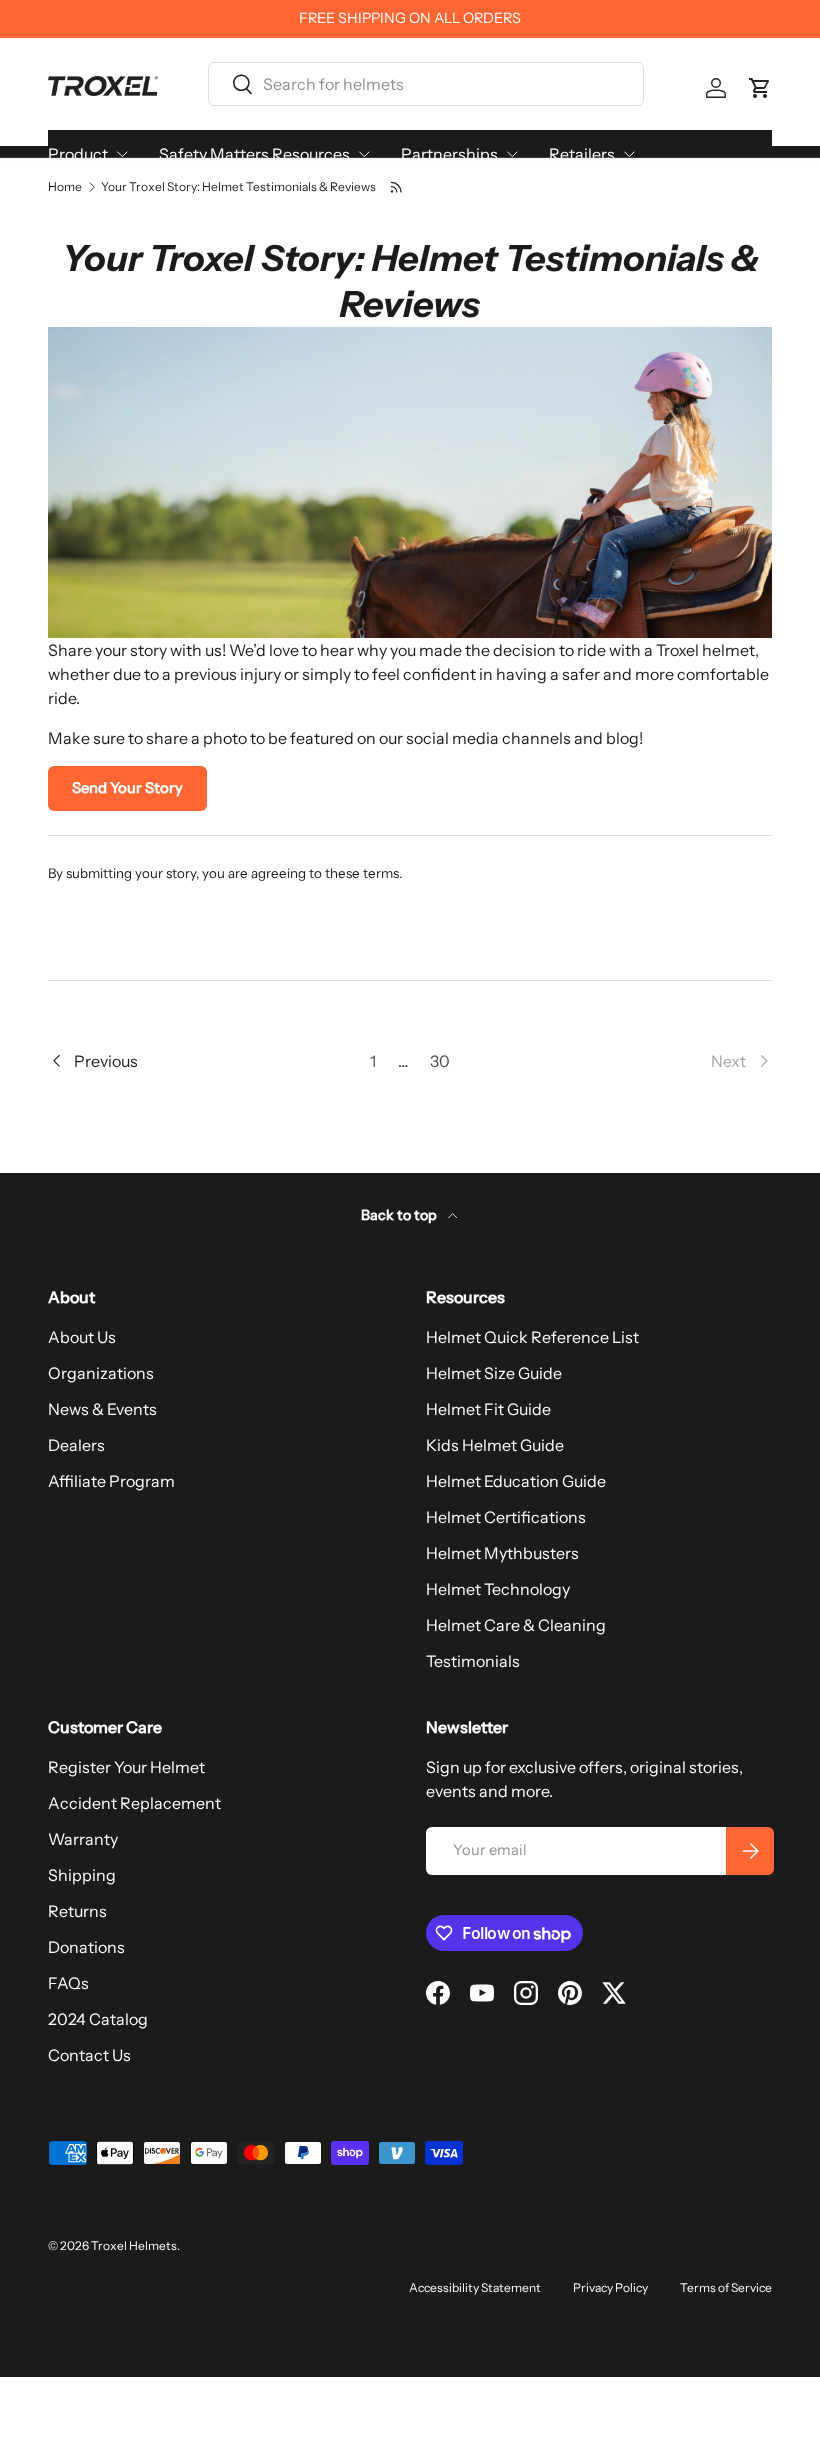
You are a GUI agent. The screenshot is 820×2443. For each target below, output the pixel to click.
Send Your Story (127, 788)
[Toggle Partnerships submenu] (512, 154)
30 (440, 1061)
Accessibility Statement (475, 2287)
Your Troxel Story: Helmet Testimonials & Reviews (238, 187)
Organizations (101, 1373)
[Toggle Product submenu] (122, 154)
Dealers (76, 1445)
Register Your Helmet (126, 1767)
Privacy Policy (610, 2287)
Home (65, 187)
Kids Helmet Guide (495, 1445)
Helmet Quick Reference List (532, 1337)
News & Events (102, 1409)
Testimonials (473, 1661)
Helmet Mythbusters (502, 1553)
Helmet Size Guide (494, 1373)
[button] (760, 88)
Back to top (400, 1215)
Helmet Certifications (506, 1517)
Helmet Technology (498, 1589)
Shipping (82, 1875)
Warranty (83, 1839)
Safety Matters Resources (254, 154)
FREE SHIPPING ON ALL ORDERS (410, 18)
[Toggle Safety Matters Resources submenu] (364, 154)
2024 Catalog (98, 2019)
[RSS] (397, 187)
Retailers (582, 154)
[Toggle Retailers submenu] (629, 154)
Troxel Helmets (134, 2245)
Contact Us (89, 2055)
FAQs (68, 1983)
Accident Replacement (134, 1803)
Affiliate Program (111, 1481)
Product (78, 154)
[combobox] (425, 84)
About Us (82, 1337)
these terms (362, 873)
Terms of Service (726, 2287)
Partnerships (449, 154)
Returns (77, 1911)
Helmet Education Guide (516, 1481)
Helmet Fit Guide (488, 1409)
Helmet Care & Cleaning (516, 1625)
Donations (86, 1947)
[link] (618, 1061)
